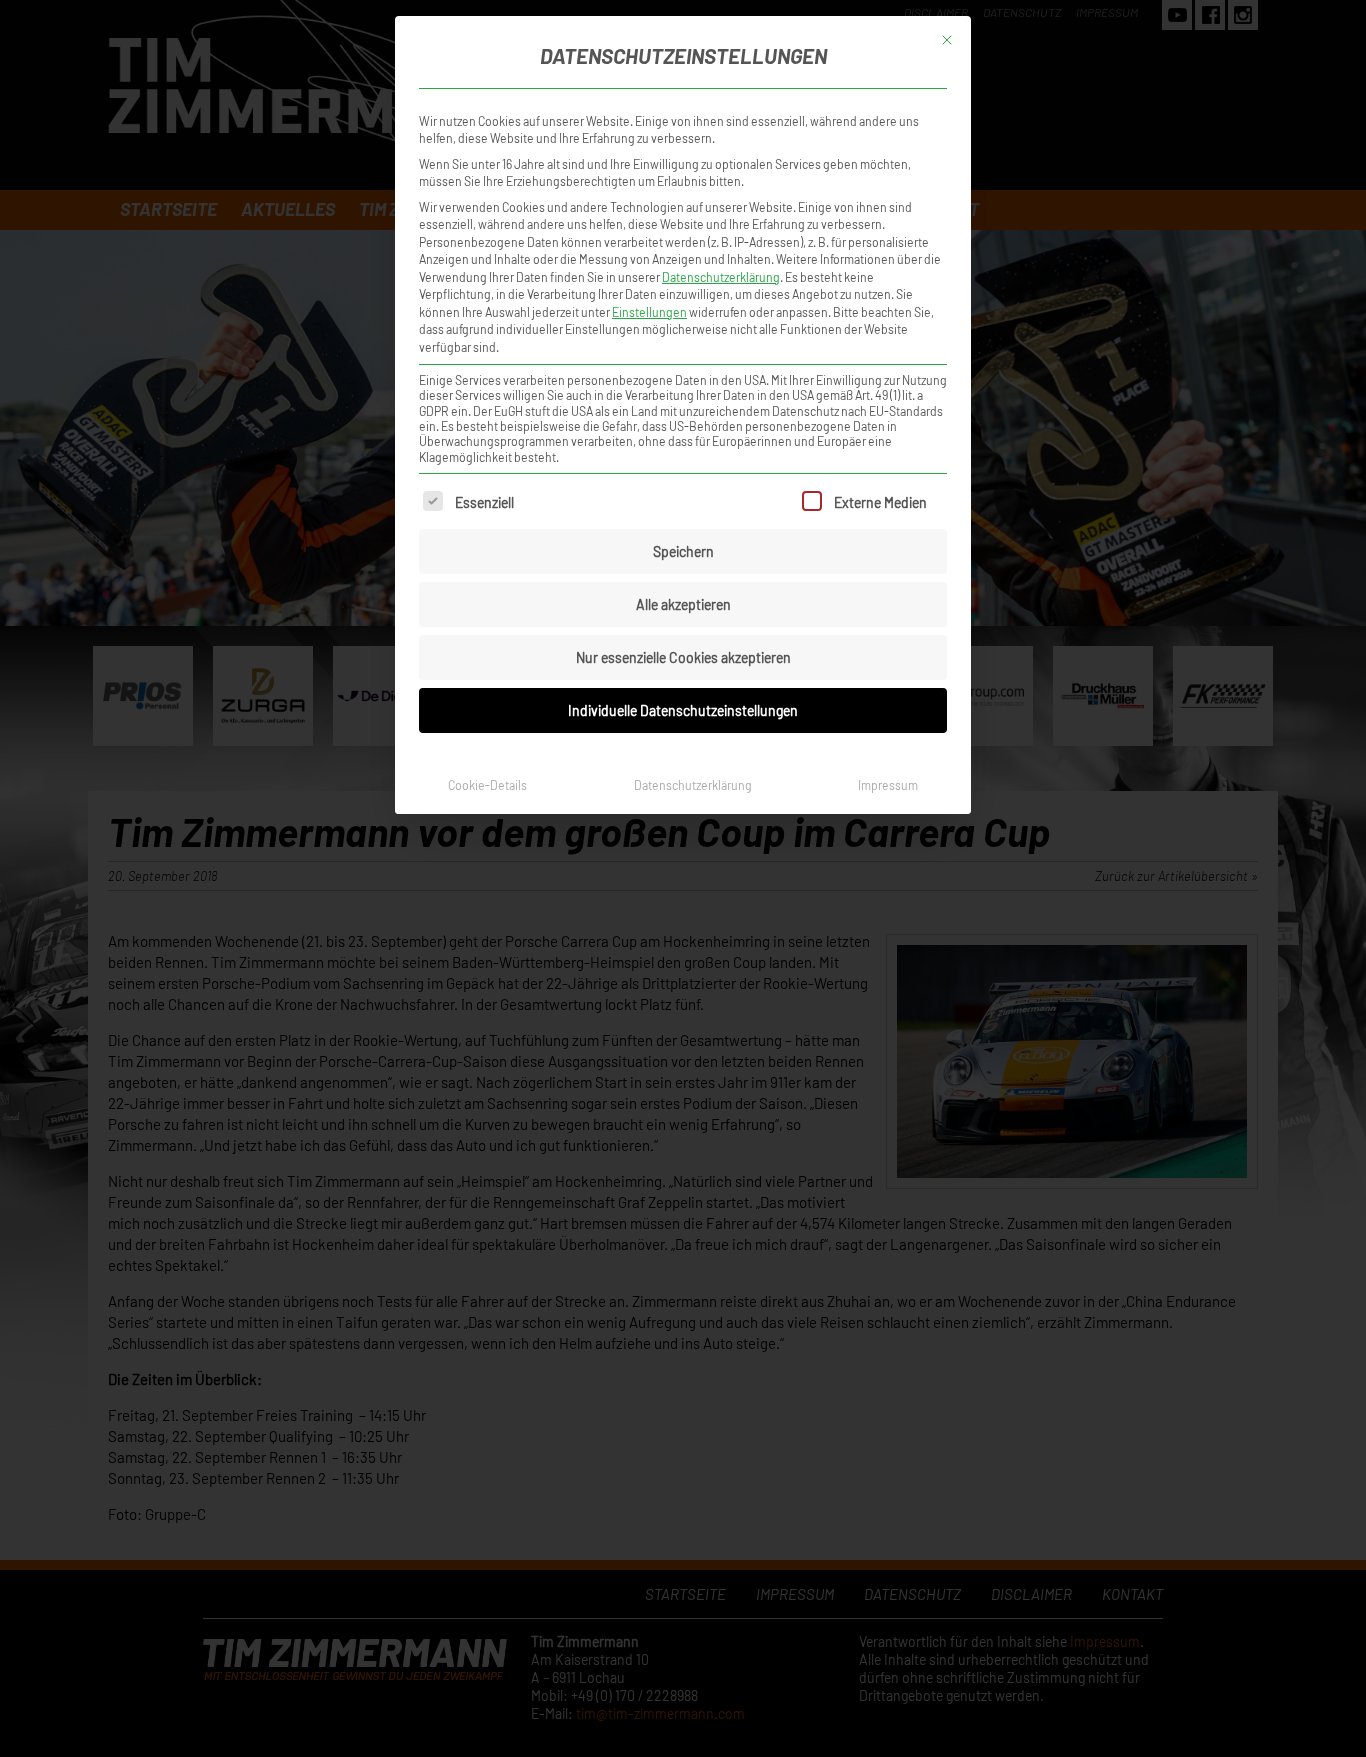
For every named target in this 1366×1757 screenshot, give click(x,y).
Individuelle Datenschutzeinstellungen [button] (683, 710)
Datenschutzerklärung (721, 277)
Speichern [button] (683, 551)
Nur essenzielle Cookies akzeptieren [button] (683, 657)
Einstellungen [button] (649, 312)
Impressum (888, 785)
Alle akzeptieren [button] (683, 604)
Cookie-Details (487, 785)
